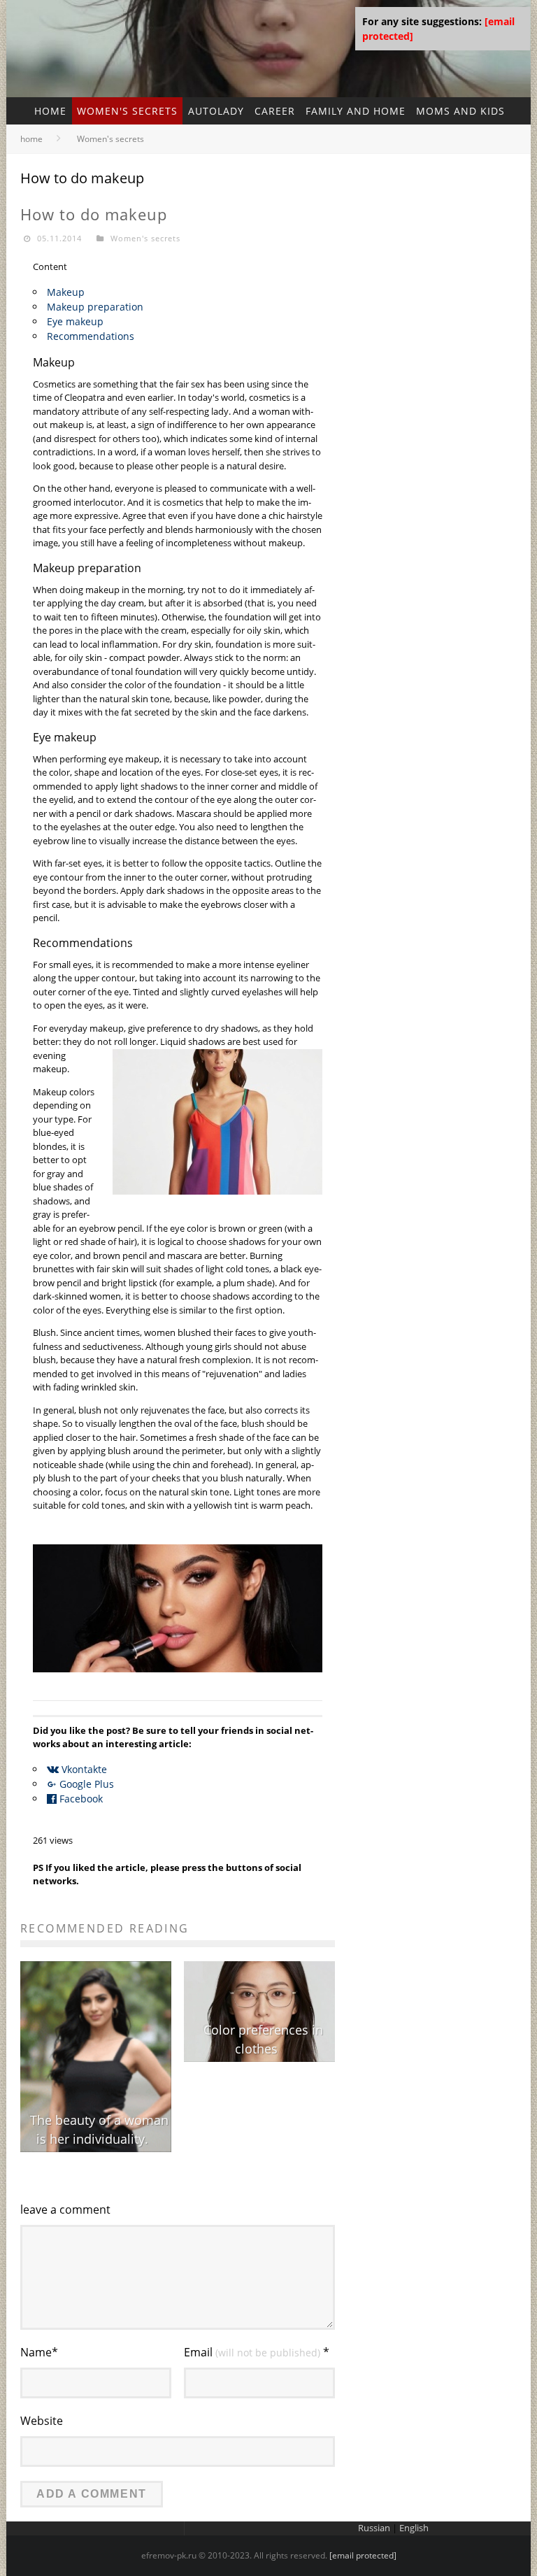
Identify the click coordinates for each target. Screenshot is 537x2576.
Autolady (216, 111)
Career (275, 111)
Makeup (66, 292)
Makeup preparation (95, 307)
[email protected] (363, 2555)
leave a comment (65, 2209)
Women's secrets (127, 111)
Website (42, 2421)
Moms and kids (460, 111)
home (50, 111)
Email (257, 2352)
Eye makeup (75, 321)
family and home (356, 111)
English (414, 2528)
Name (39, 2352)
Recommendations (91, 336)
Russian (374, 2528)
